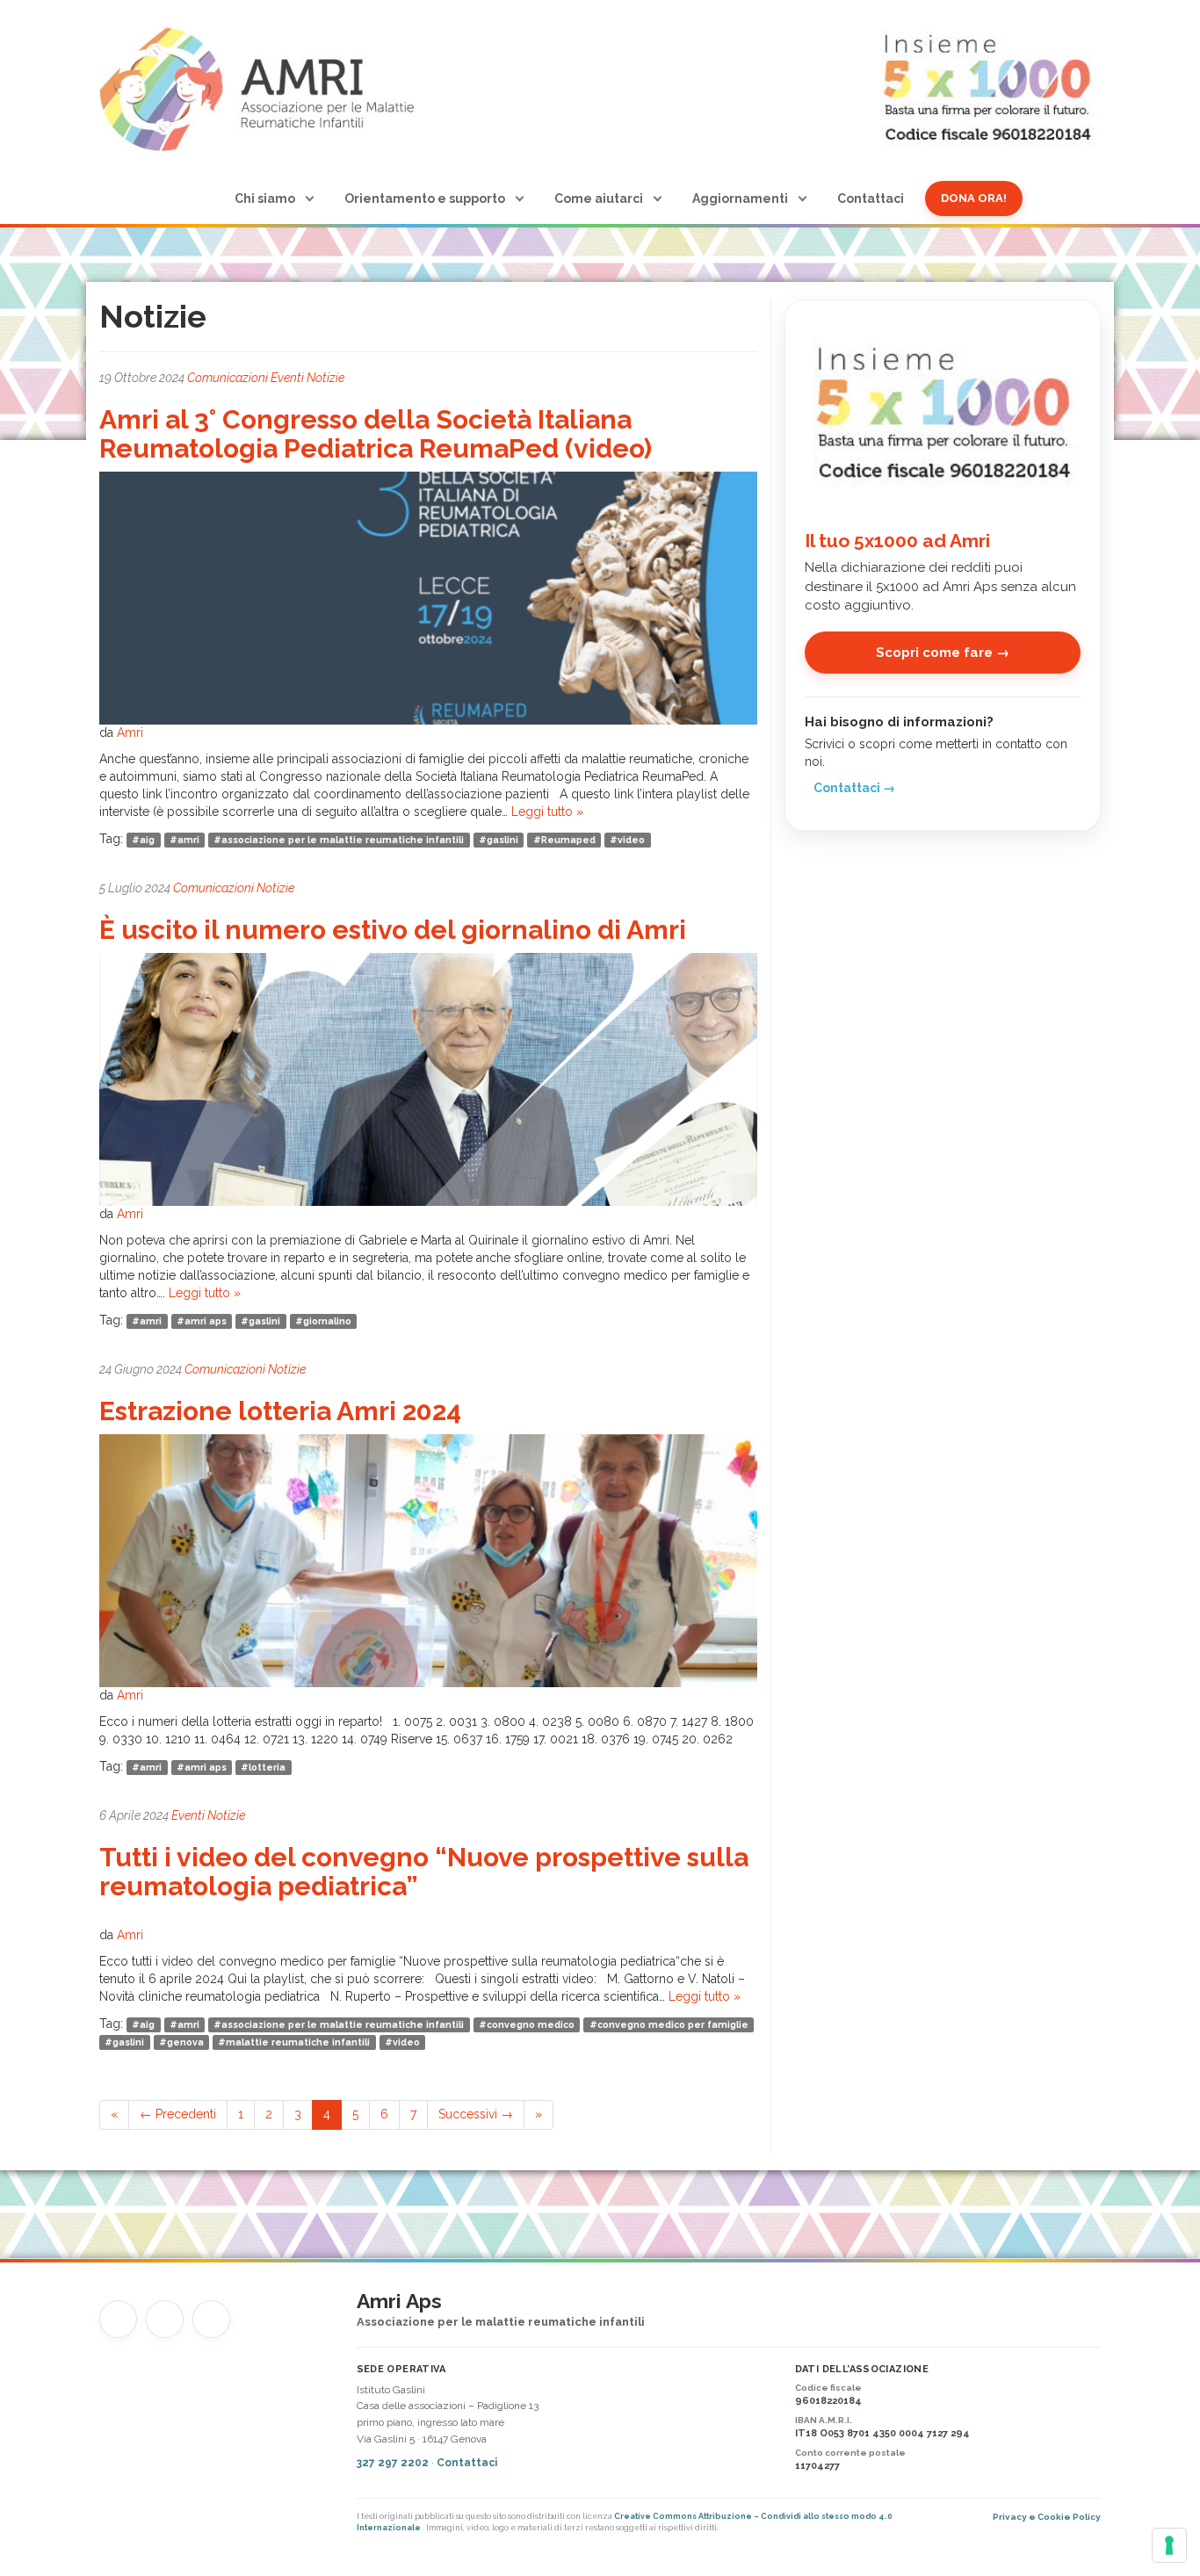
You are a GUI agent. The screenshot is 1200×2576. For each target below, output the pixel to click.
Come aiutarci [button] (599, 198)
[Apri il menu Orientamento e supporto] (519, 198)
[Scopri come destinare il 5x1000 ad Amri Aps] (943, 410)
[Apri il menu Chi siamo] (309, 198)
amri (188, 840)
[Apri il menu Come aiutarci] (657, 198)
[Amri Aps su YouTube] (165, 2319)
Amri (130, 732)
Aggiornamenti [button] (740, 198)
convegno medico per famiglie (673, 2024)
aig (147, 840)
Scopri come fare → (943, 653)
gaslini (502, 840)
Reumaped (568, 840)
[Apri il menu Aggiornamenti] (802, 198)
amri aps (206, 1321)
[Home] (198, 198)
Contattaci (871, 198)
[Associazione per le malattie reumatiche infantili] (261, 88)
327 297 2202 (394, 2463)
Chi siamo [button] (265, 198)
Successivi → (476, 2114)
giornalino (327, 1321)
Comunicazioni (228, 378)
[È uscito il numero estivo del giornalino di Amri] (428, 1079)
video (631, 840)
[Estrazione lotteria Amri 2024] (428, 1560)
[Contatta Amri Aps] (211, 2319)
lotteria (267, 1767)
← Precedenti (178, 2114)
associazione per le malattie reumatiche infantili (343, 840)
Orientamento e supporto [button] (425, 198)
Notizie (325, 378)
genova (185, 2042)
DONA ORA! (974, 198)
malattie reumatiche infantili (298, 2042)
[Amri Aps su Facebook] (118, 2319)
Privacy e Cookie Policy (1047, 2517)
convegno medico (531, 2024)
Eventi (287, 378)
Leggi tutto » (547, 812)
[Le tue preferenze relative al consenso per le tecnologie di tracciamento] (1169, 2545)
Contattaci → (854, 788)
